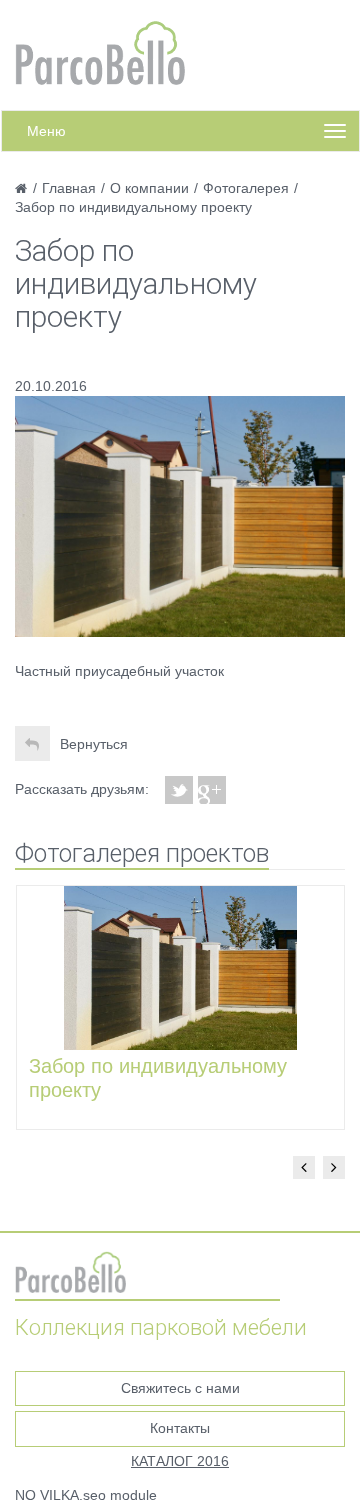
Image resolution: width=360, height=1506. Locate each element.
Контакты (180, 1428)
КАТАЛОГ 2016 (180, 1461)
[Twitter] (179, 790)
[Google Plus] (212, 790)
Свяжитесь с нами (180, 1388)
